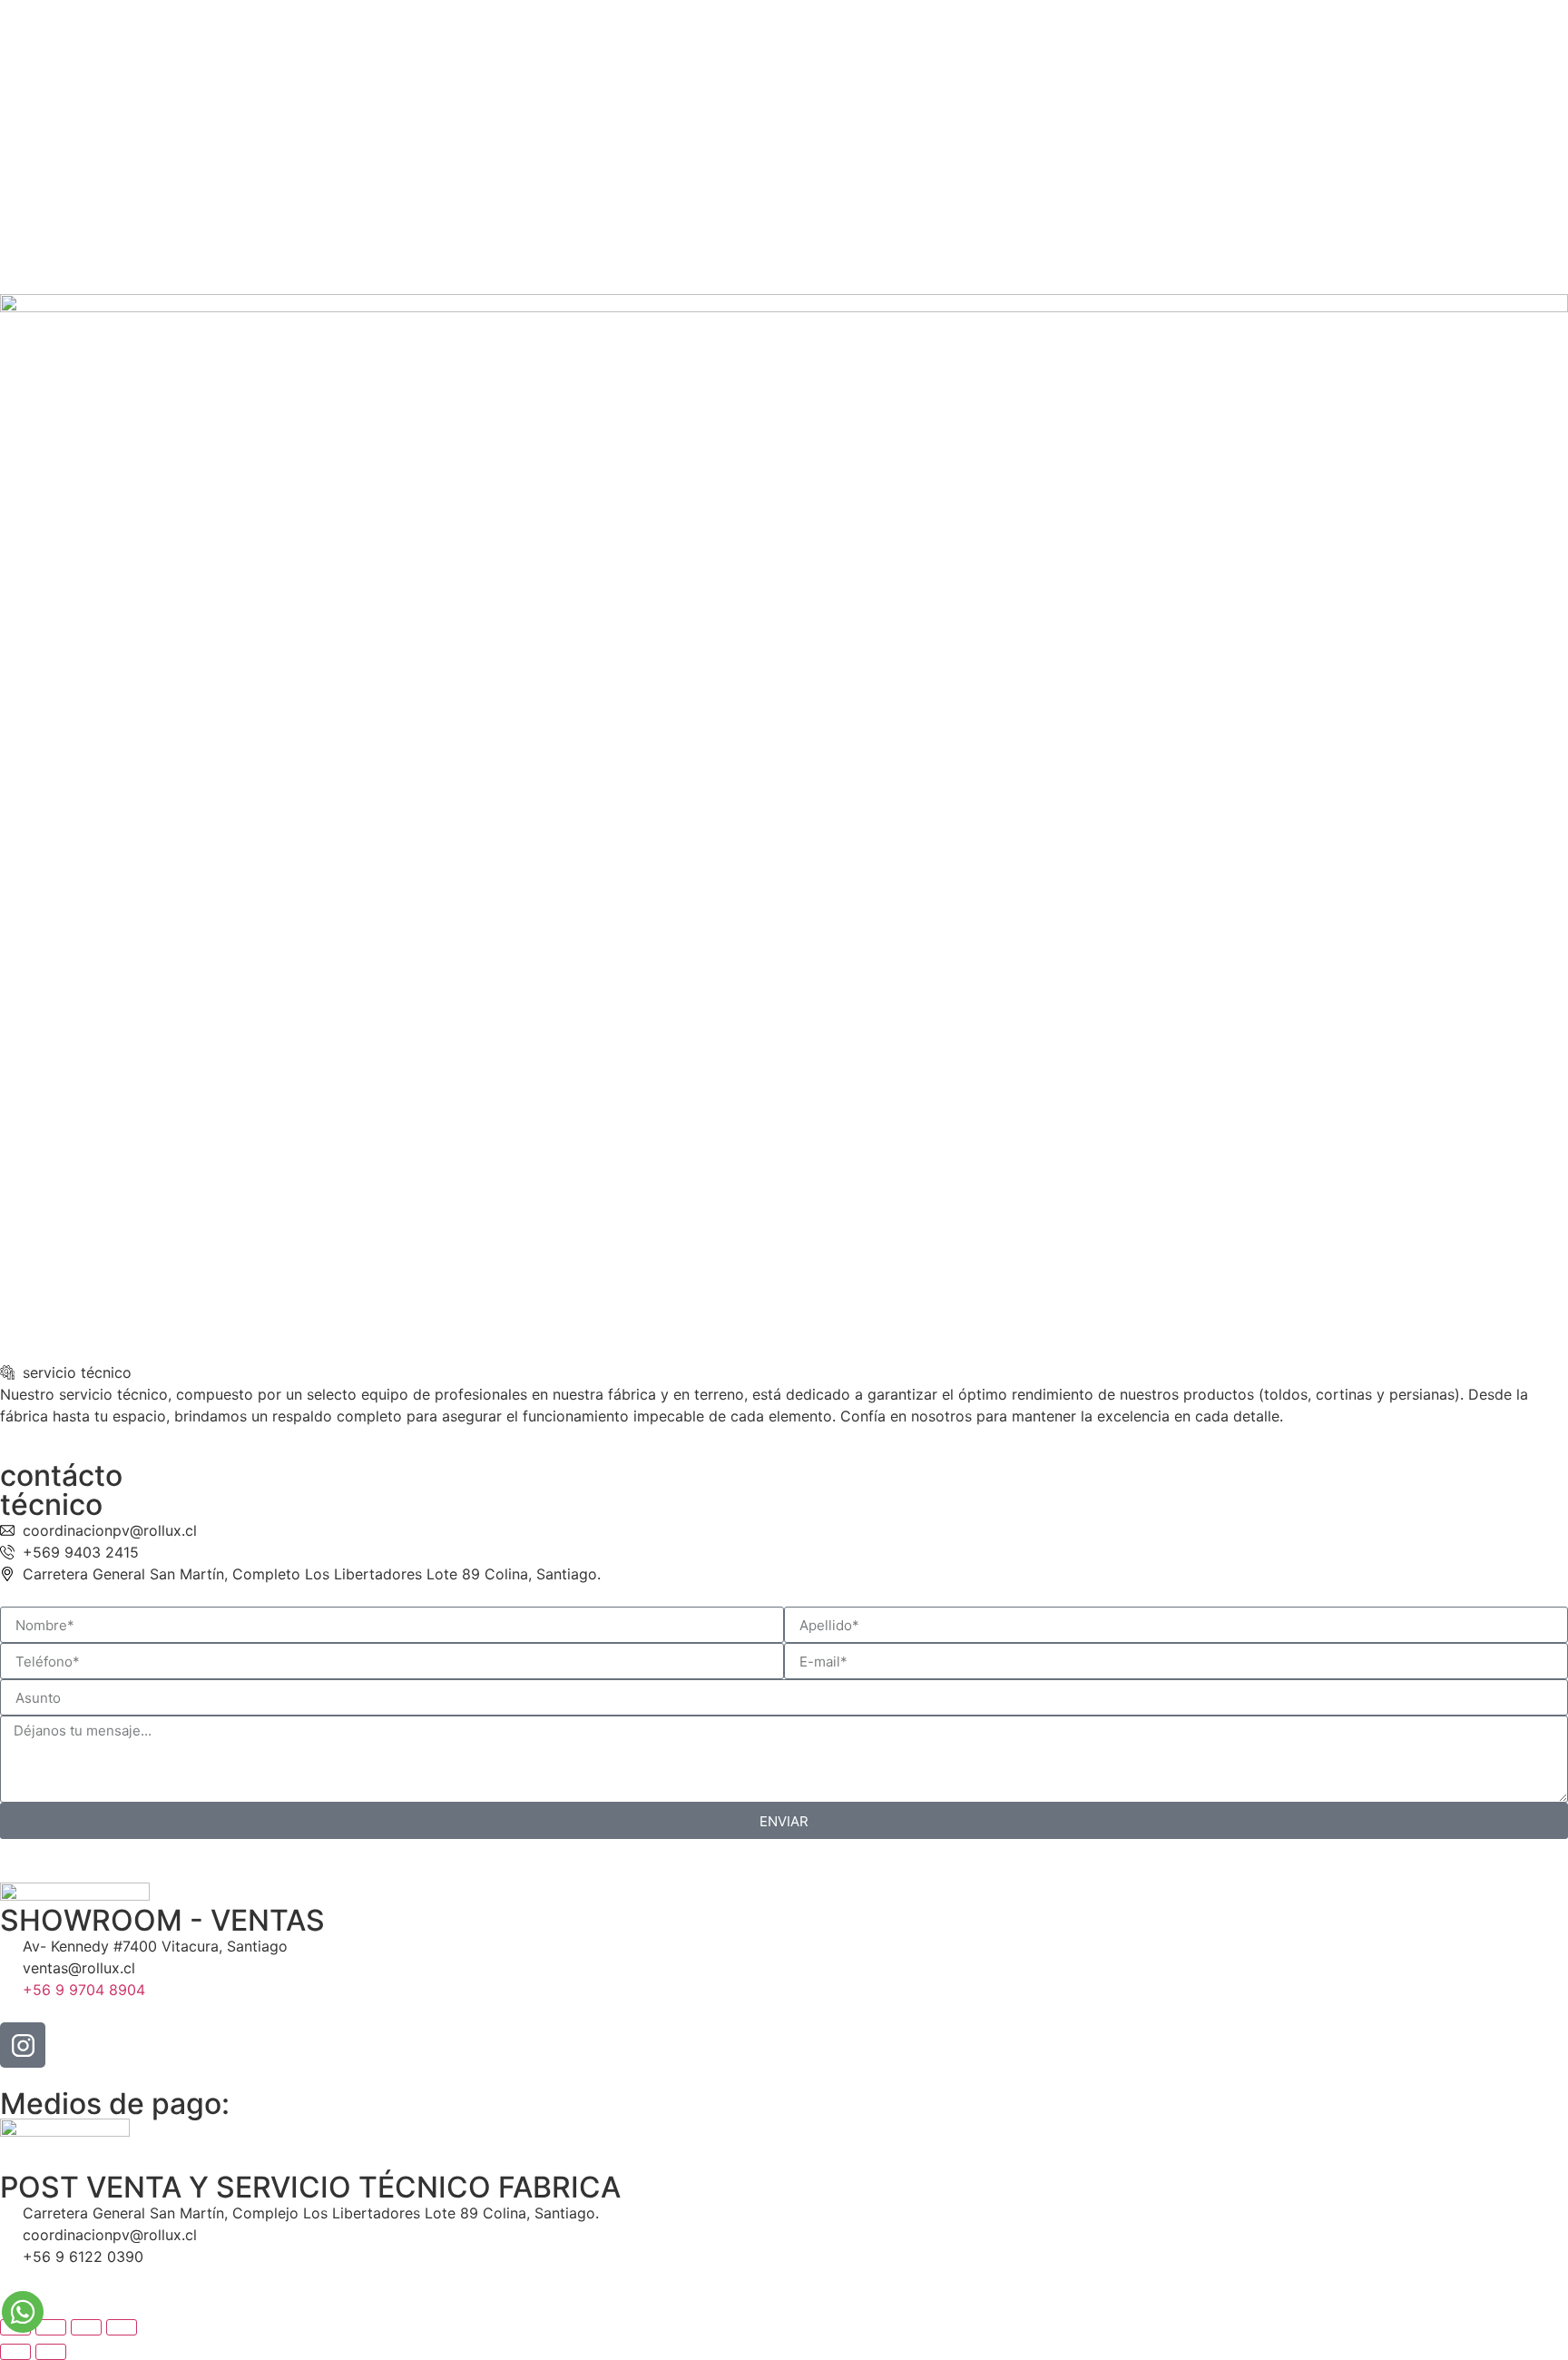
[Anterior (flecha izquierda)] (15, 2352)
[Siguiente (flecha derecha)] (51, 2352)
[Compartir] (86, 2327)
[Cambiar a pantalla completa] (51, 2327)
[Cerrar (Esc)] (122, 2327)
